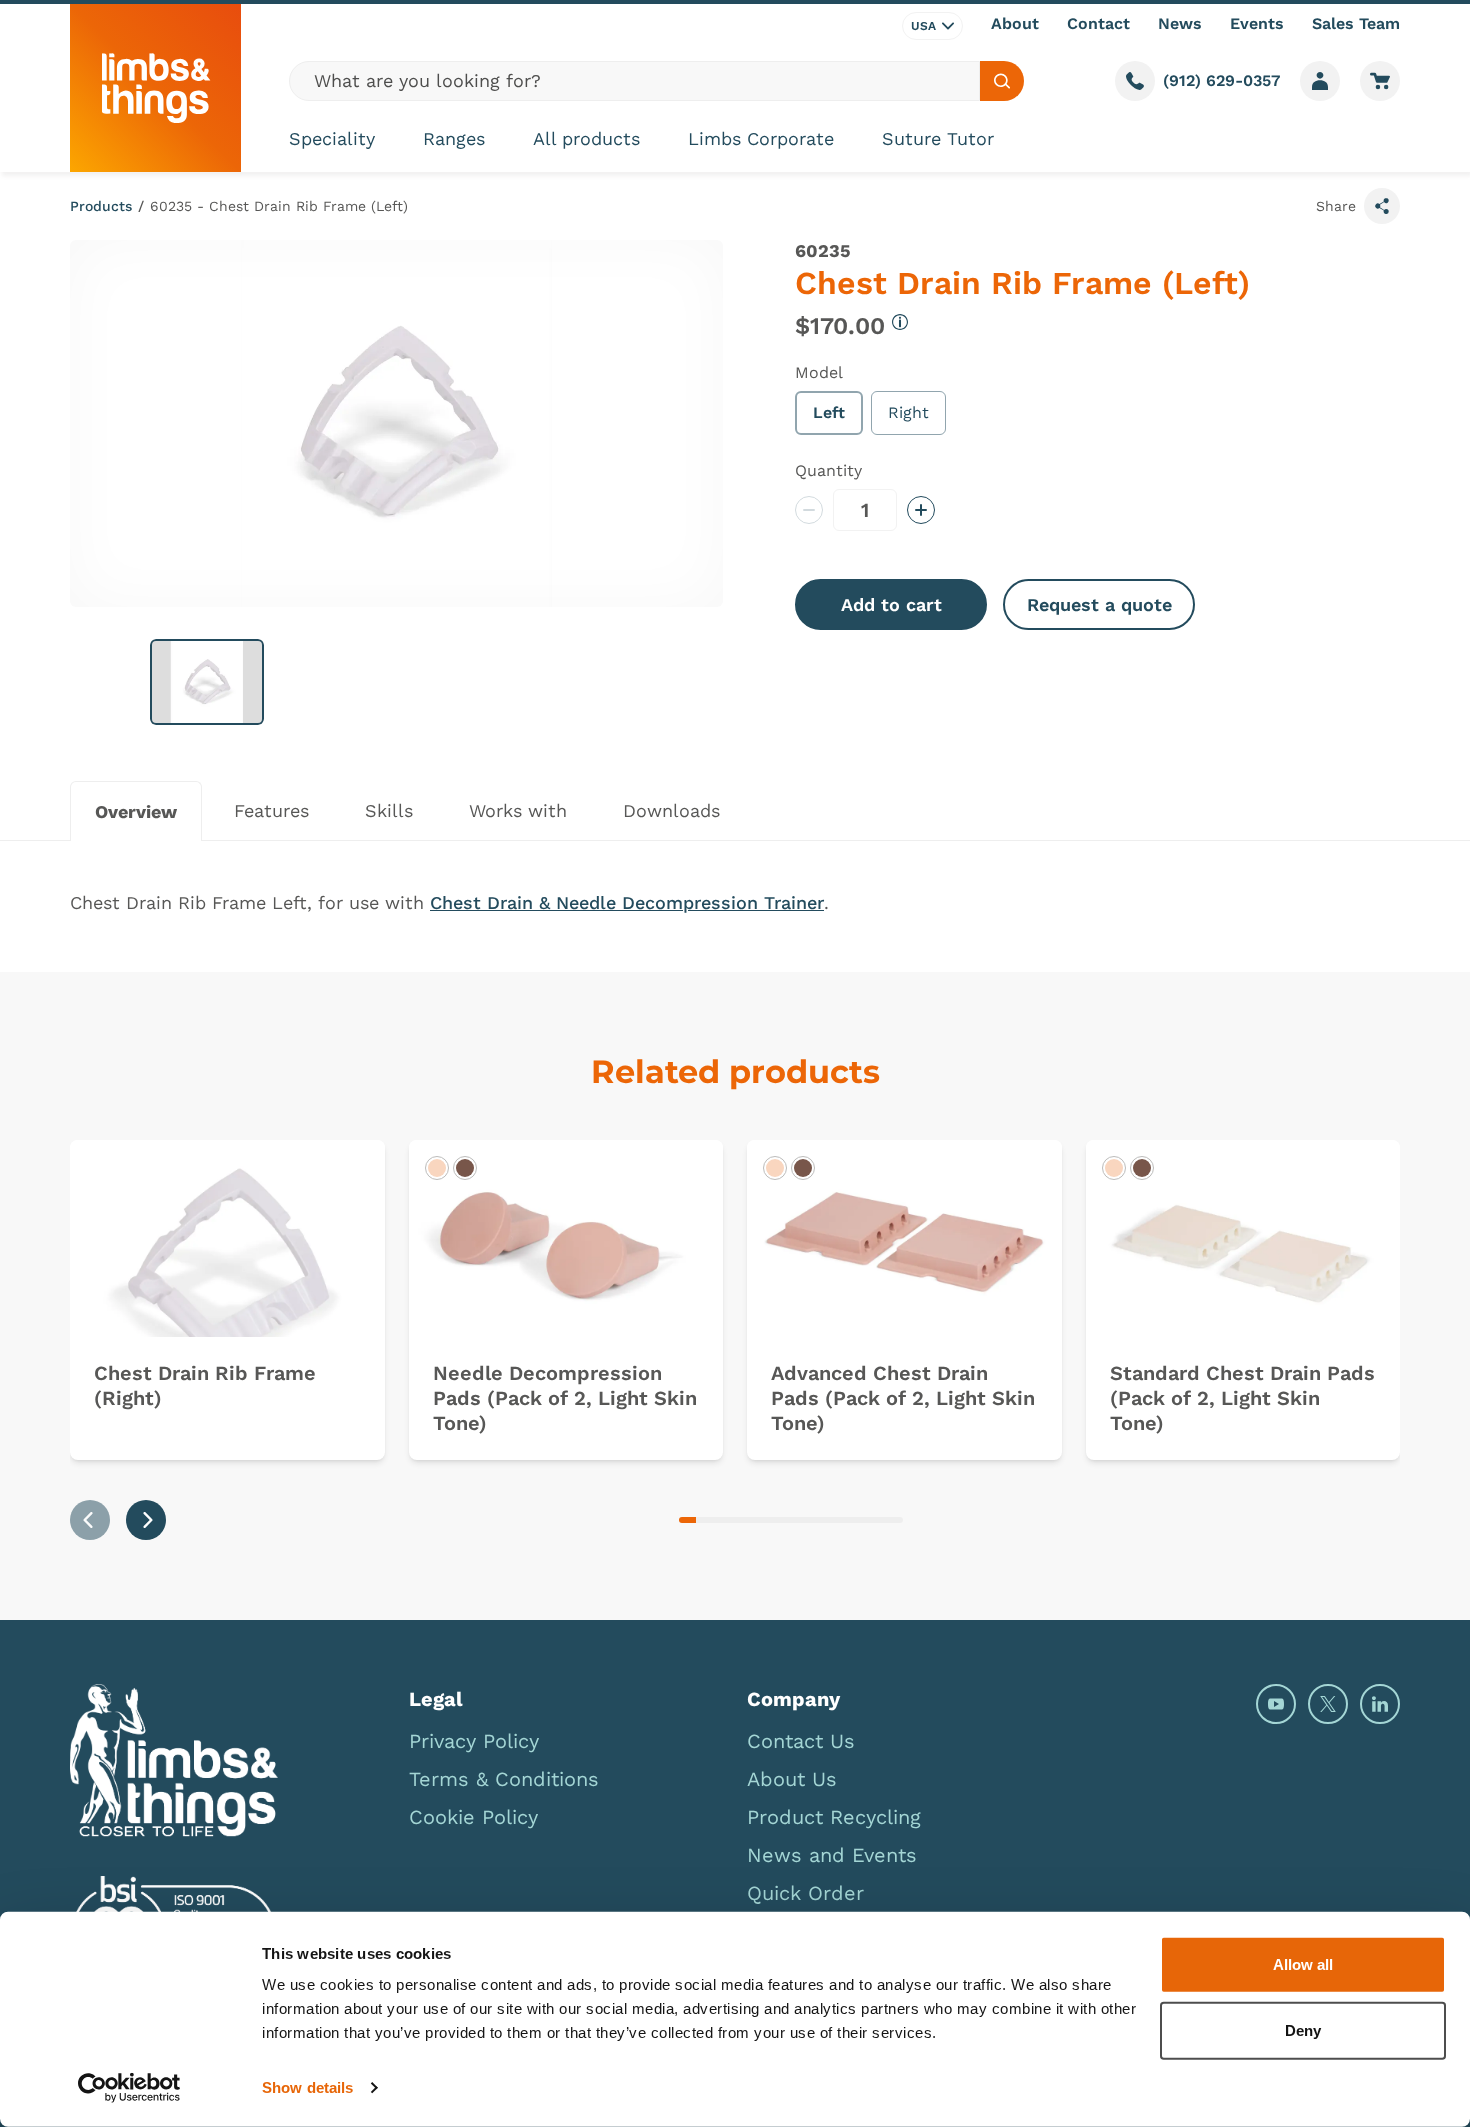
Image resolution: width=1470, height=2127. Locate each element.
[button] (207, 682)
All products (586, 138)
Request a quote (1099, 604)
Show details (307, 2087)
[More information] (900, 322)
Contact (1098, 23)
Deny (1303, 2029)
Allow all (1303, 1964)
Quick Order (805, 1893)
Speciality (332, 138)
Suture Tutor (938, 138)
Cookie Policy (473, 1817)
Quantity (828, 470)
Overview (136, 811)
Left (829, 412)
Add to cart (891, 604)
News (1180, 23)
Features (271, 810)
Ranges (454, 138)
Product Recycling (834, 1817)
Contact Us (801, 1741)
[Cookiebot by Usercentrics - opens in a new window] (129, 2088)
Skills (389, 810)
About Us (792, 1779)
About (1015, 23)
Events (1257, 23)
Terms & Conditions (504, 1779)
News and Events (832, 1855)
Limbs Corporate (761, 138)
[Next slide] (146, 1520)
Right (908, 412)
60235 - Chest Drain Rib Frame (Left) (279, 206)
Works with (518, 810)
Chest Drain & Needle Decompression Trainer (627, 902)
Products (101, 206)
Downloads (671, 810)
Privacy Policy (474, 1741)
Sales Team (1356, 23)
